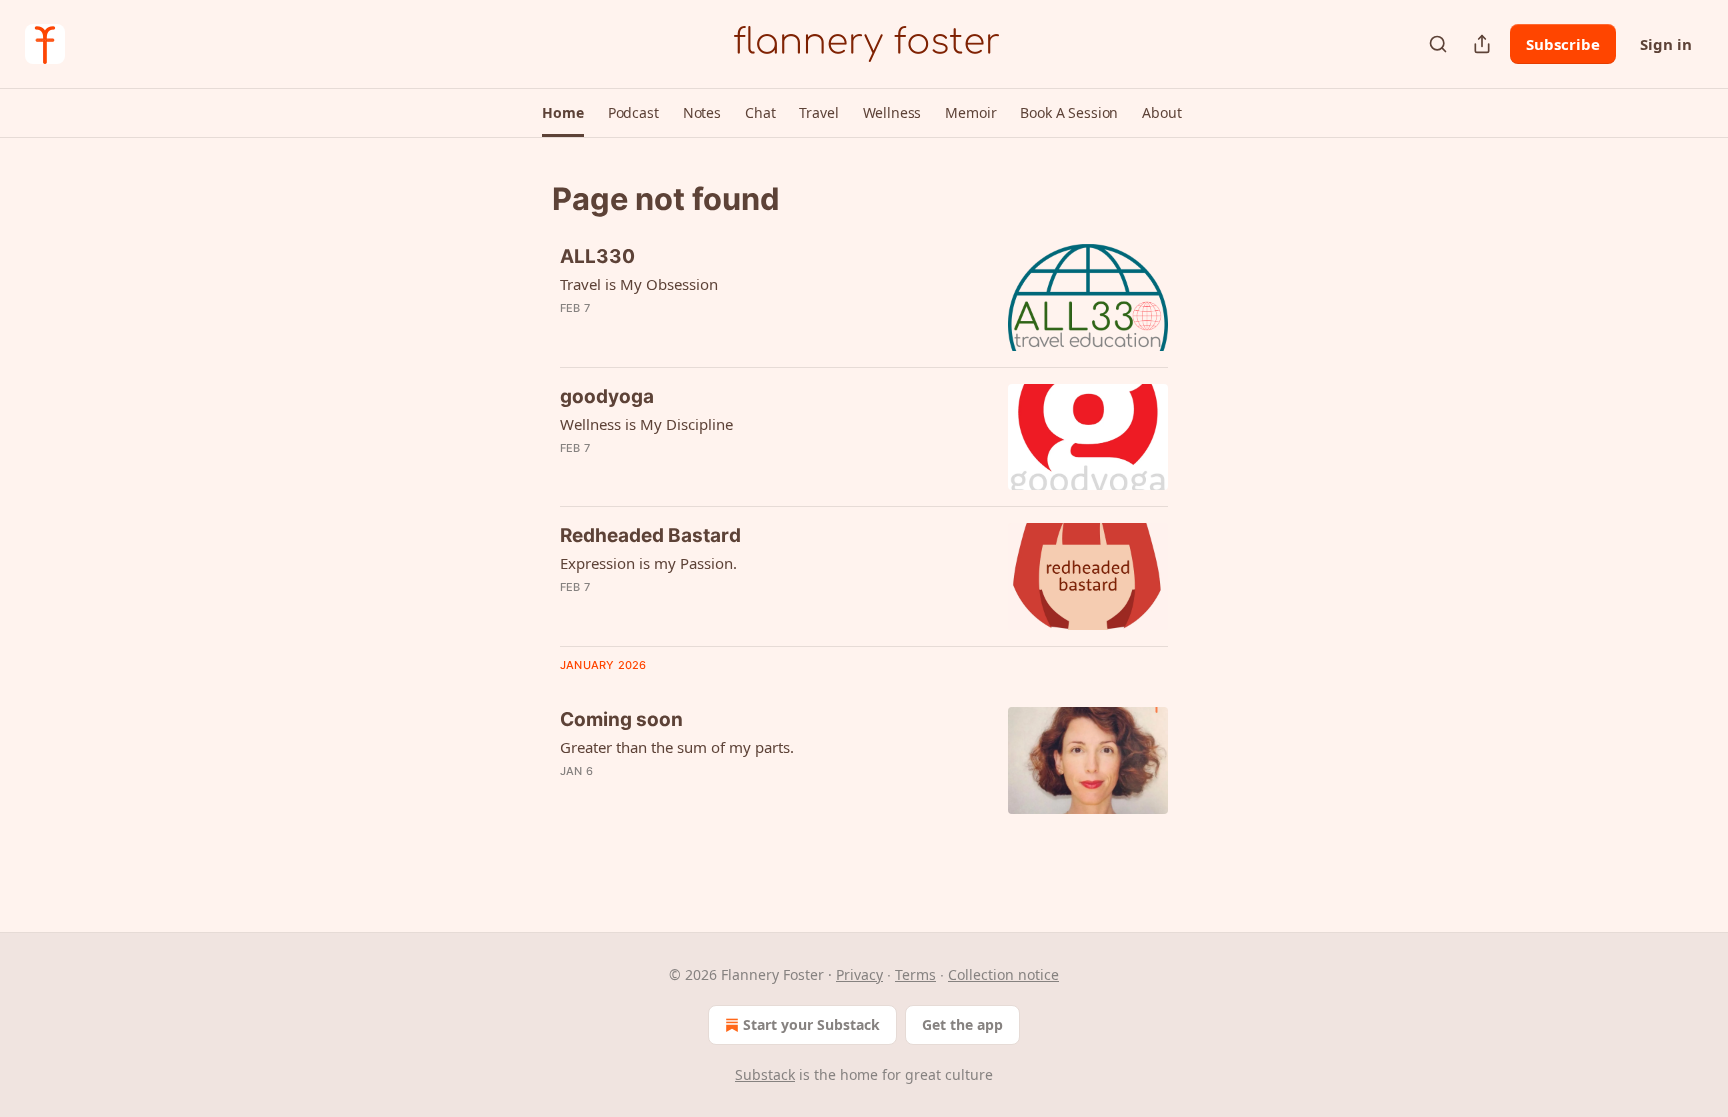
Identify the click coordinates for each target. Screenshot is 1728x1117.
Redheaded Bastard (650, 535)
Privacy (859, 974)
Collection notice (1003, 974)
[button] (562, 113)
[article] (864, 297)
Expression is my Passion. (648, 563)
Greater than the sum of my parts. (677, 747)
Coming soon (621, 719)
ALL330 (597, 256)
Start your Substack (811, 1024)
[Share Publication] (1482, 44)
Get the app (962, 1024)
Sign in (1666, 44)
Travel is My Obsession (639, 284)
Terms (915, 974)
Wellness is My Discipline (646, 424)
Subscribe (1563, 44)
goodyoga (607, 396)
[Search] (1438, 44)
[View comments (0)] (713, 334)
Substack (765, 1074)
